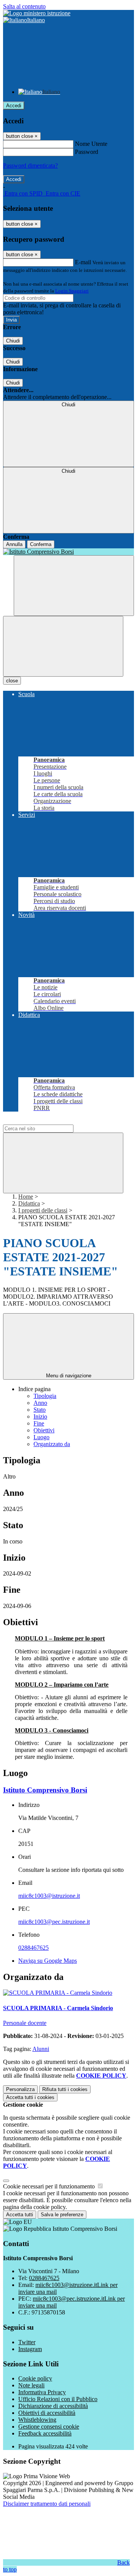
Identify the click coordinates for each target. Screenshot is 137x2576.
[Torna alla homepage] (68, 552)
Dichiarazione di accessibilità (53, 2406)
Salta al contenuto (24, 6)
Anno (40, 1403)
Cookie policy (35, 2378)
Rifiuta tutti (65, 2089)
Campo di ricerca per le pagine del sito (49, 1121)
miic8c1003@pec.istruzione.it (54, 1922)
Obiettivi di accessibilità (47, 2413)
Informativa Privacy (42, 2392)
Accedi (14, 106)
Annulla (14, 544)
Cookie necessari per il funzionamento (50, 2186)
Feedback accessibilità (45, 2433)
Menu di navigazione (69, 1376)
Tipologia (45, 1396)
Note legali (31, 2385)
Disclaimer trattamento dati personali (47, 2504)
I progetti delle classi (43, 1210)
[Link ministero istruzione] (37, 13)
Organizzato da (52, 1444)
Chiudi (13, 341)
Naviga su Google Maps (48, 1961)
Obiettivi (44, 1430)
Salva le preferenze (62, 2215)
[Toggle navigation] (63, 646)
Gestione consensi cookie (49, 2427)
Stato (40, 1410)
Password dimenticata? (30, 166)
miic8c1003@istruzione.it (49, 1896)
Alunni (41, 2049)
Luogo (41, 1437)
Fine (39, 1423)
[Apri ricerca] (74, 586)
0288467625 (33, 1948)
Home (26, 1197)
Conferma (41, 544)
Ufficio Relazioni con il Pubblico (58, 2399)
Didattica (29, 1203)
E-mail (83, 262)
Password (87, 152)
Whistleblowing (37, 2420)
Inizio (40, 1416)
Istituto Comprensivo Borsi (45, 1790)
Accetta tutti (30, 2097)
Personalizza (20, 2089)
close (12, 681)
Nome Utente (91, 144)
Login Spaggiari (72, 291)
